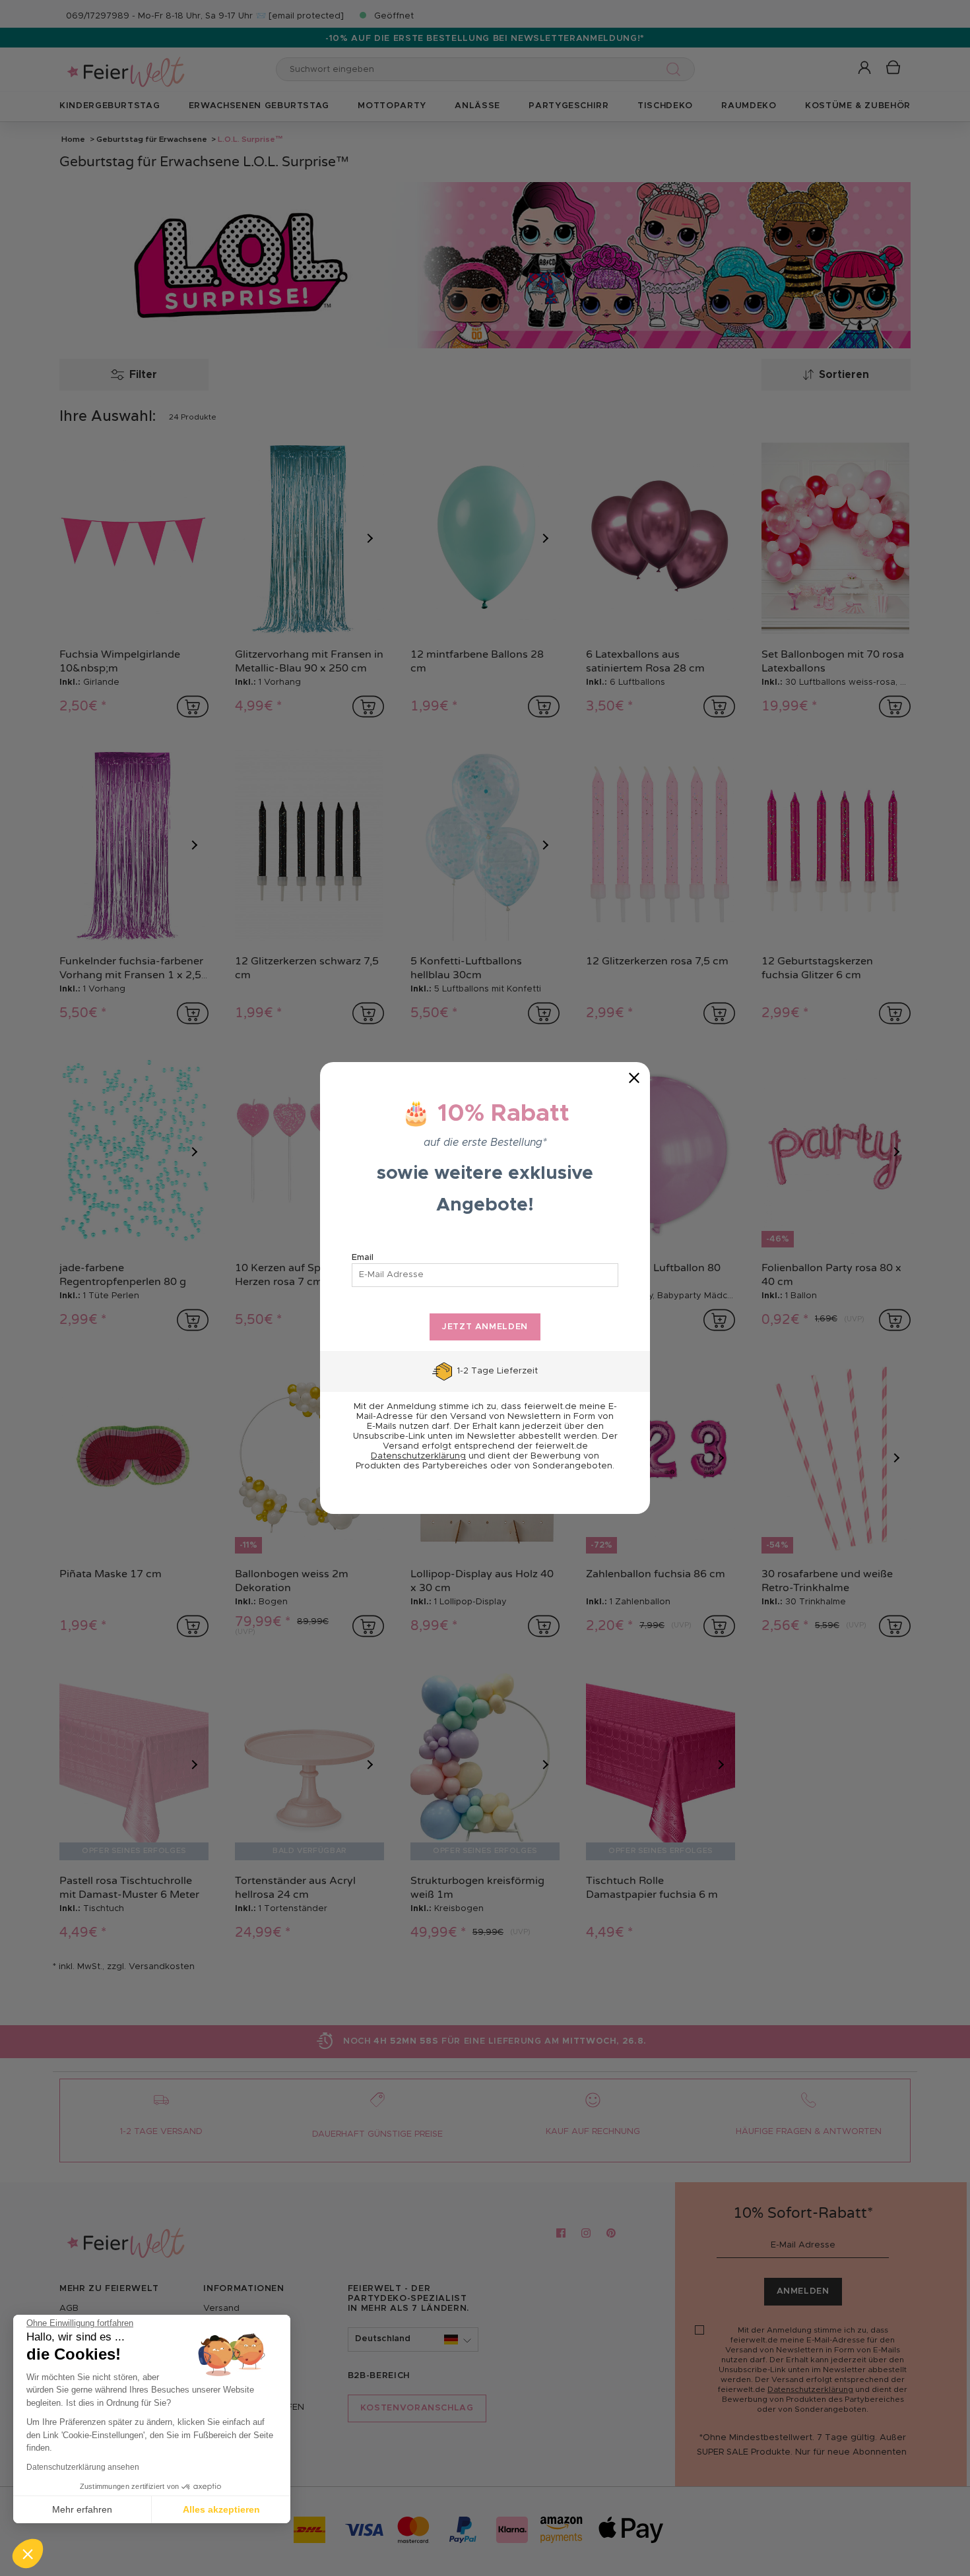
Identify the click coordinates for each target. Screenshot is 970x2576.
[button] (28, 2554)
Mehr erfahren (82, 2509)
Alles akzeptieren (221, 2509)
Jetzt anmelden (485, 1327)
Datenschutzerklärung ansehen (83, 2467)
